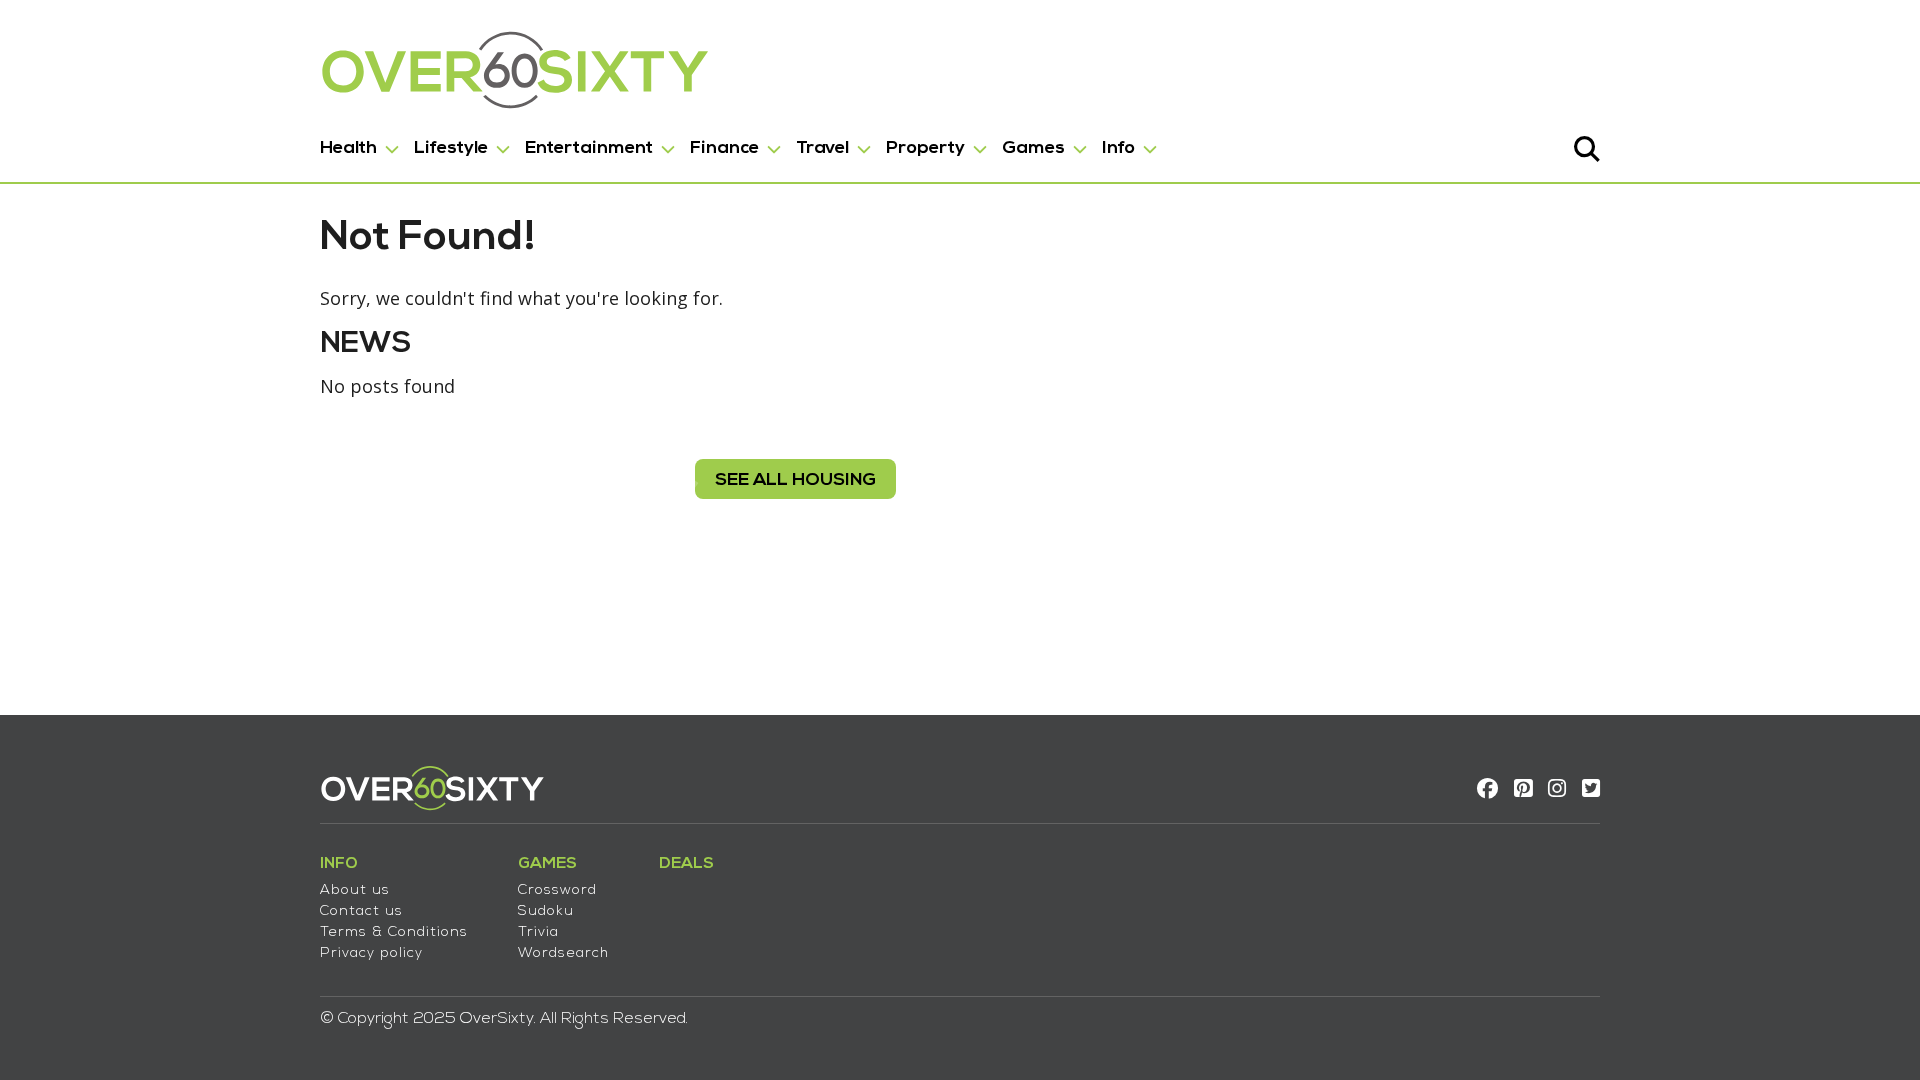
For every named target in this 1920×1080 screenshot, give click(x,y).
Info (1118, 148)
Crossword (557, 890)
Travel (822, 148)
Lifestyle (451, 148)
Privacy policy (371, 953)
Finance (724, 148)
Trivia (538, 932)
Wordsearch (563, 953)
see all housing (795, 480)
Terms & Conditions (394, 932)
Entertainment (589, 148)
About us (355, 890)
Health (348, 148)
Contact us (361, 911)
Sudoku (546, 911)
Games (1033, 148)
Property (925, 148)
